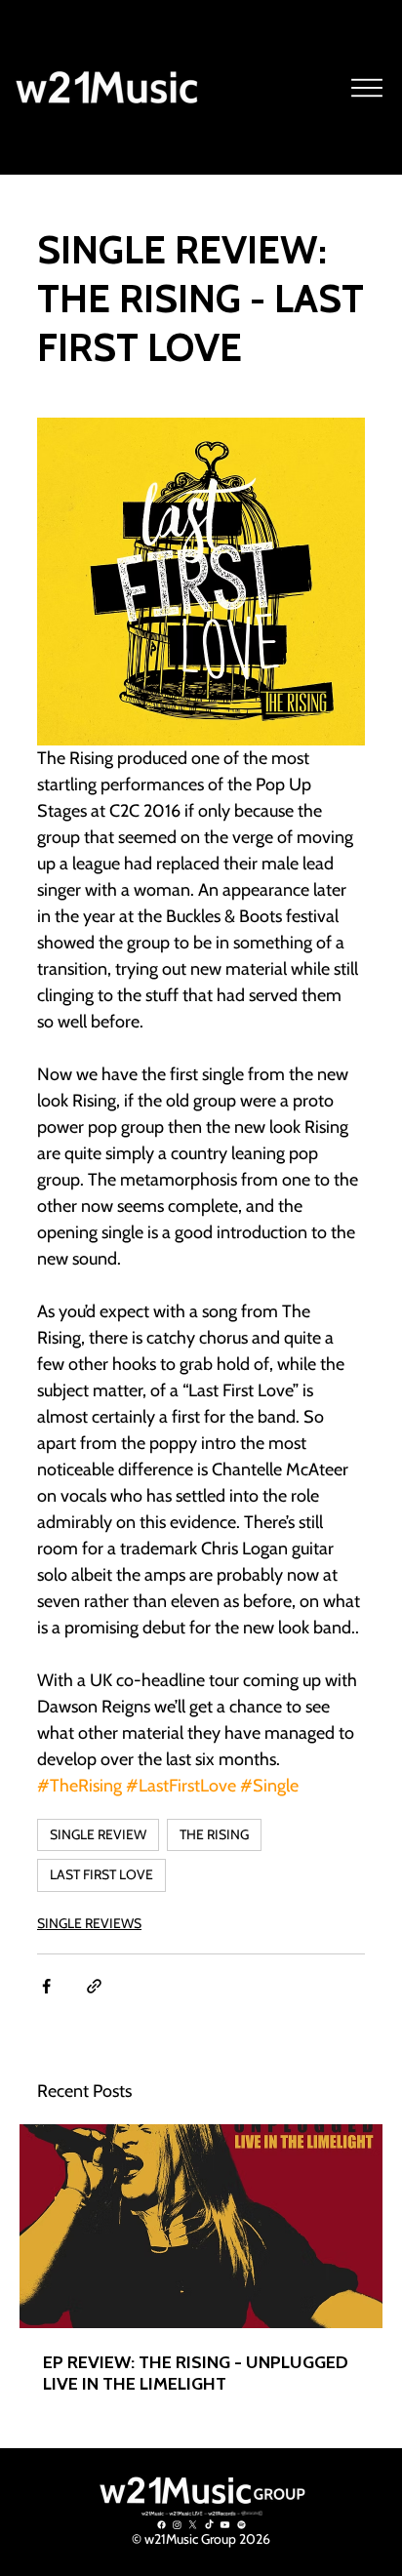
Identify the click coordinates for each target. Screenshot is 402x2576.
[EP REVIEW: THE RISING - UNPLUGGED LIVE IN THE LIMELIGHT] (201, 2226)
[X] (193, 2525)
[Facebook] (161, 2525)
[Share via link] (94, 1986)
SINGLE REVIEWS (89, 1923)
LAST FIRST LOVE (101, 1874)
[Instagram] (177, 2525)
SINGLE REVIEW (98, 1834)
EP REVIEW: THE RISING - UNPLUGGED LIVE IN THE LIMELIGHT (196, 2373)
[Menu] (368, 88)
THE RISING (214, 1834)
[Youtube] (225, 2525)
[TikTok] (209, 2525)
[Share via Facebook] (46, 1986)
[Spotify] (241, 2525)
